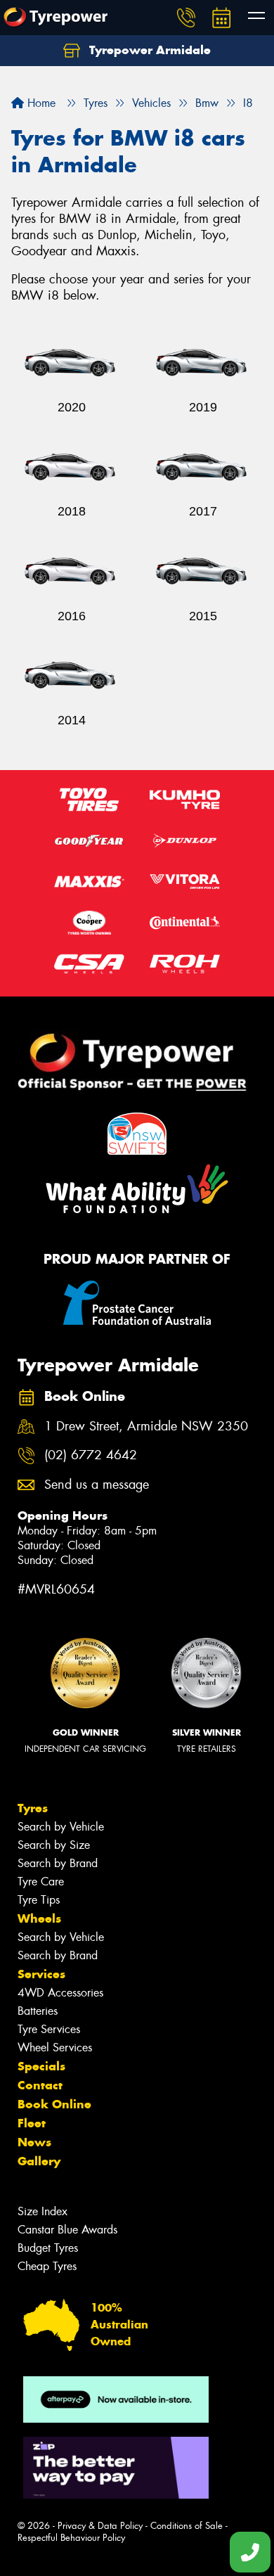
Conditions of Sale (187, 2526)
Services (41, 1974)
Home (40, 103)
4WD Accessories (60, 1993)
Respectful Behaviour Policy (71, 2538)
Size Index (43, 2211)
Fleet (32, 2123)
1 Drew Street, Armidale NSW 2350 (146, 1427)
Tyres (33, 1808)
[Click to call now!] (186, 18)
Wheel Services (55, 2048)
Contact (40, 2085)
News (34, 2142)
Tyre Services (49, 2029)
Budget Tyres (48, 2248)
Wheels (39, 1918)
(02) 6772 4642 (91, 1455)
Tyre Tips (39, 1900)
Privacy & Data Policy (100, 2526)
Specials (41, 2066)
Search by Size (54, 1845)
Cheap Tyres (47, 2266)
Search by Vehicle (61, 1827)
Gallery (39, 2161)
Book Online (54, 2104)
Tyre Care (41, 1882)
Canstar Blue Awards (67, 2230)
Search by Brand (58, 1863)
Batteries (38, 2011)
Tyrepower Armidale (148, 50)
